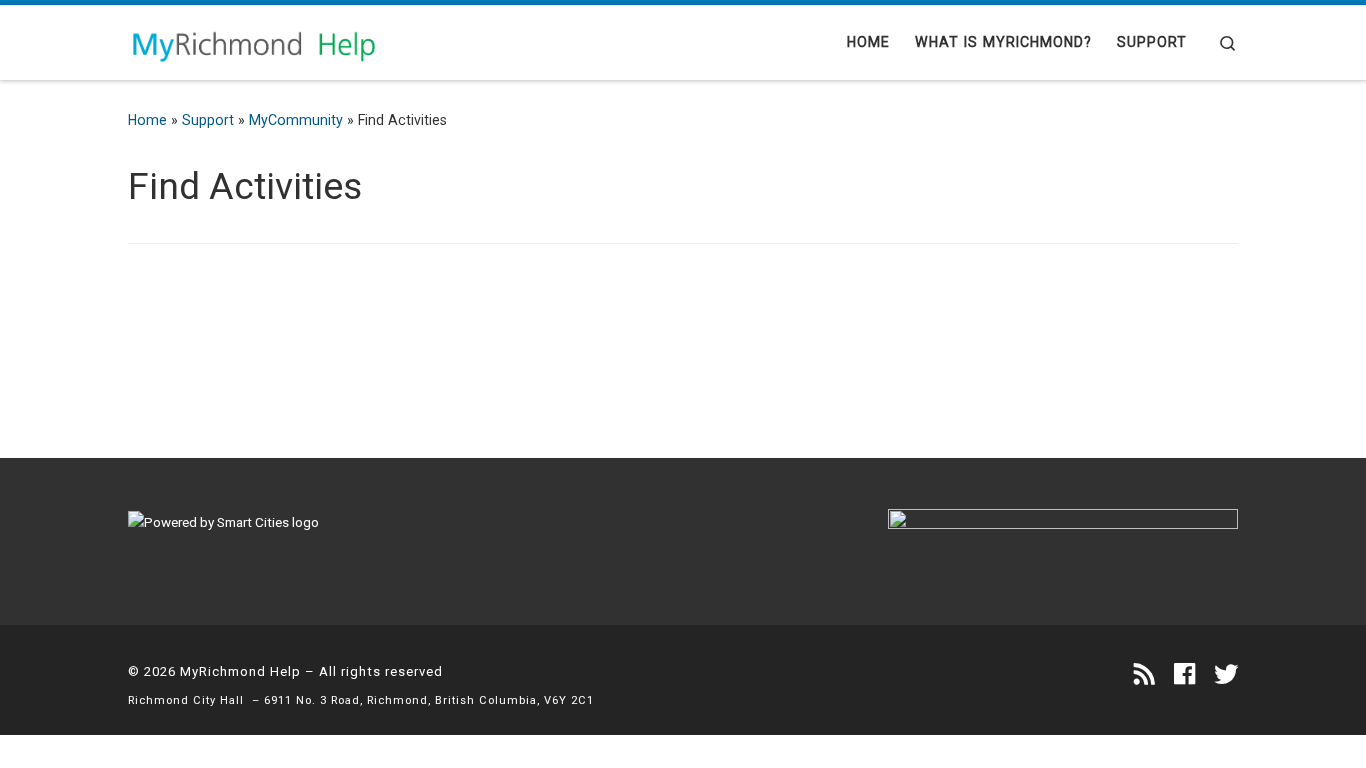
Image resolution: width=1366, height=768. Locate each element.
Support (208, 120)
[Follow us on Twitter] (1226, 675)
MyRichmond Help (240, 671)
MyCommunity (296, 120)
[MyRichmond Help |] (253, 42)
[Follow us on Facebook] (1184, 675)
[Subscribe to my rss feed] (1144, 675)
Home (147, 120)
